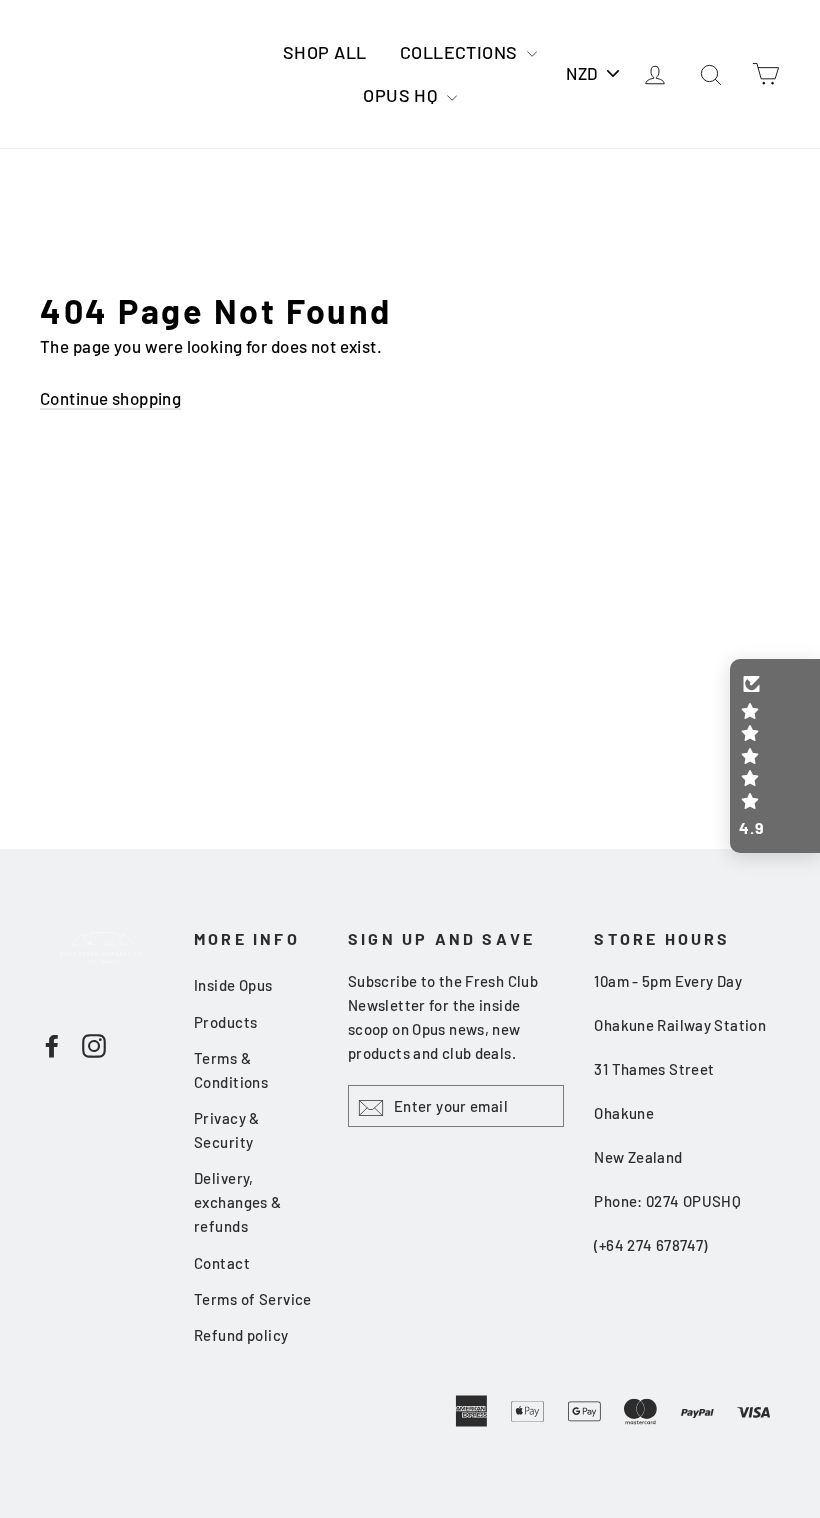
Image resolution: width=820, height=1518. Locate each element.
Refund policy (241, 1335)
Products (225, 1022)
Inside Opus (233, 985)
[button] (775, 756)
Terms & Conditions (231, 1070)
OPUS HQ (402, 95)
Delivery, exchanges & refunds (238, 1202)
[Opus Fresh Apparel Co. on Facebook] (52, 1044)
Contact (222, 1263)
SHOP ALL (324, 52)
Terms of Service (253, 1299)
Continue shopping (110, 398)
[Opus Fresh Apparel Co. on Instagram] (94, 1044)
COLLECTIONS (461, 52)
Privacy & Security (227, 1130)
